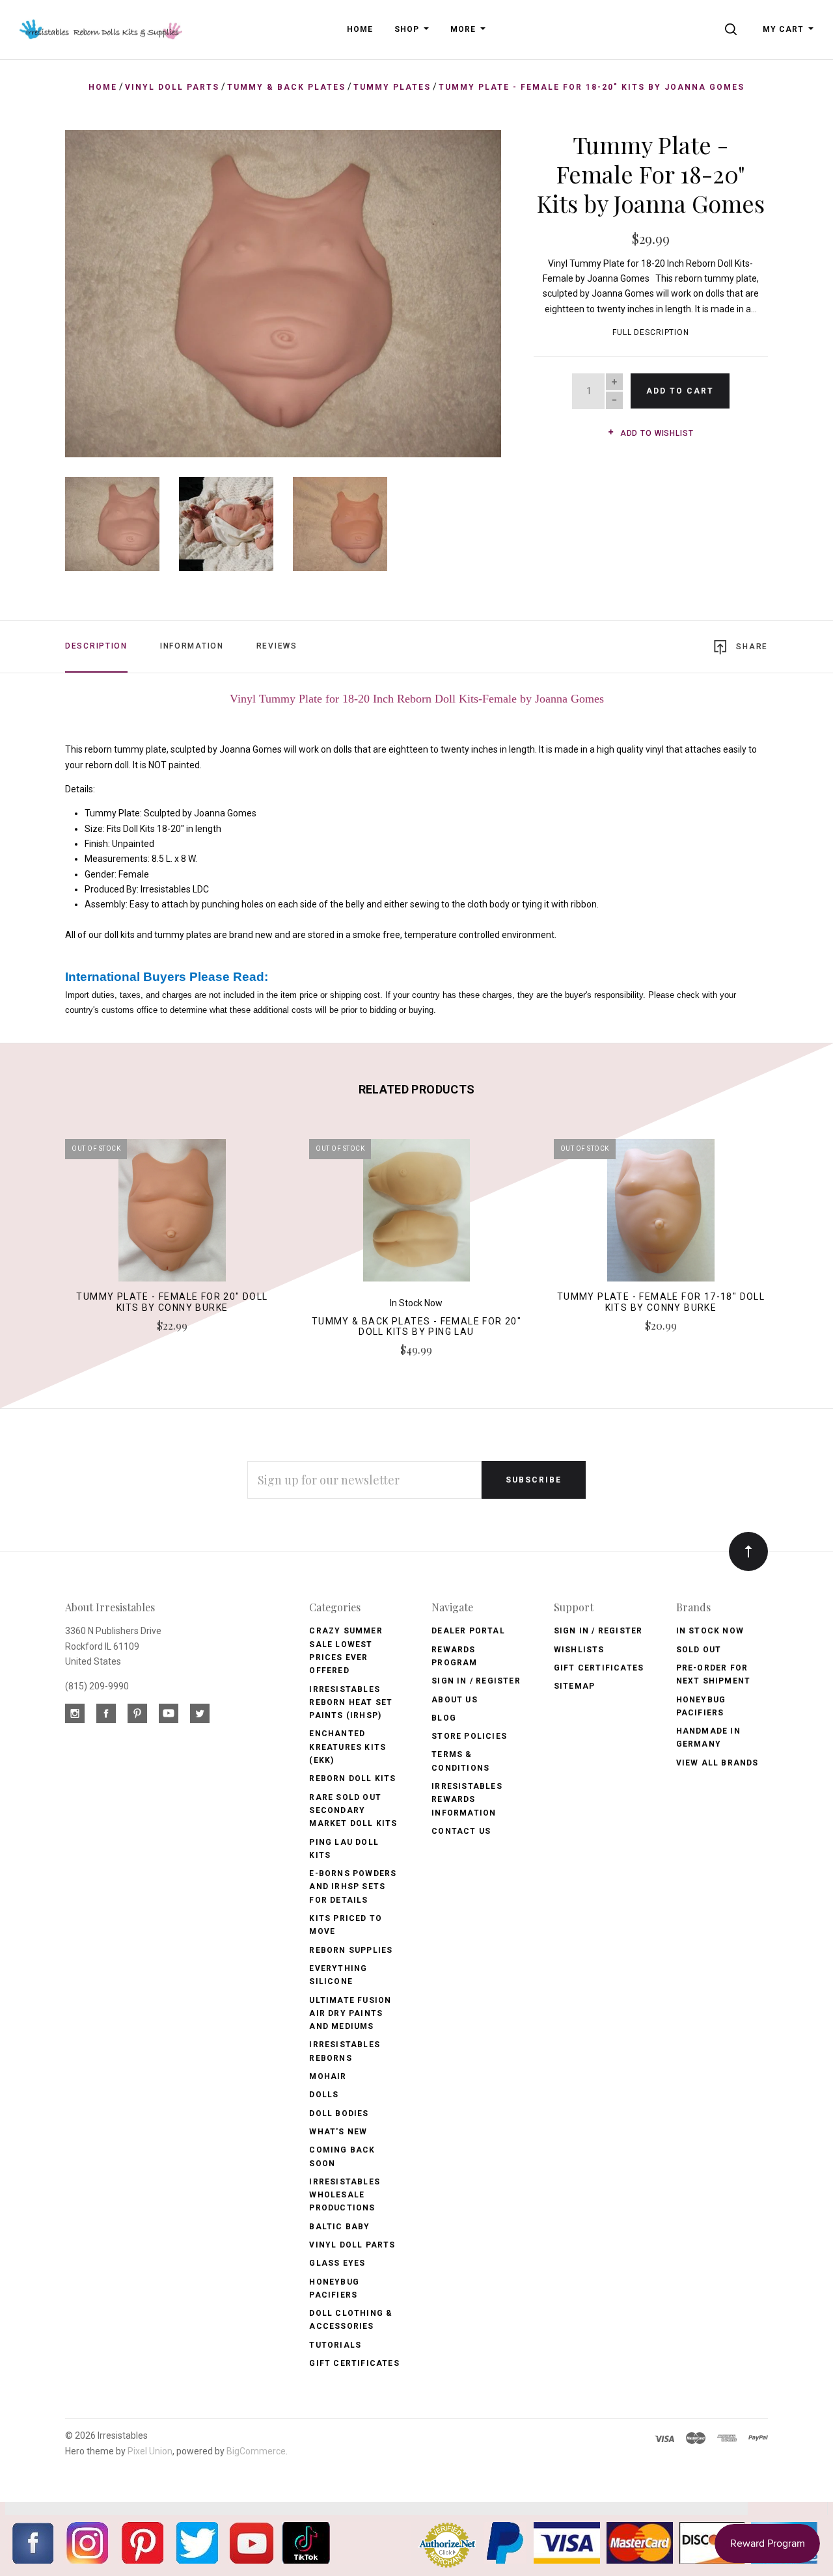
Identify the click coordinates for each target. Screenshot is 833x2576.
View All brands (717, 1763)
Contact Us (461, 1831)
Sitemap (574, 1686)
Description (96, 646)
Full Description (651, 332)
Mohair (328, 2076)
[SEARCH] (733, 29)
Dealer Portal (468, 1631)
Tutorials (335, 2345)
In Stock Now (710, 1631)
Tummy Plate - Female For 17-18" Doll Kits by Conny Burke (661, 1302)
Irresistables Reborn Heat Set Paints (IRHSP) (351, 1703)
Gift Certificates (354, 2363)
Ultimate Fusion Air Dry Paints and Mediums (350, 2014)
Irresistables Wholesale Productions (345, 2195)
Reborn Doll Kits (352, 1778)
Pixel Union (150, 2451)
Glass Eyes (337, 2263)
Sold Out (699, 1650)
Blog (444, 1718)
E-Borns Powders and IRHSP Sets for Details (353, 1887)
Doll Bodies (339, 2113)
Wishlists (579, 1650)
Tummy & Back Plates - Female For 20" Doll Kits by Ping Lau (416, 1327)
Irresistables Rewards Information (467, 1800)
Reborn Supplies (351, 1950)
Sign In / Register (476, 1681)
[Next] (465, 289)
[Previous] (101, 289)
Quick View (172, 1216)
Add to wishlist (655, 433)
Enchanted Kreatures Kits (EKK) (348, 1747)
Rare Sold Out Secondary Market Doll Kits (353, 1811)
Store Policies (469, 1736)
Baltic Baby (339, 2227)
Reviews (277, 646)
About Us (455, 1700)
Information (192, 646)
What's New (338, 2132)
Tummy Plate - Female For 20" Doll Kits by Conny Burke (172, 1302)
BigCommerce (256, 2451)
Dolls (324, 2095)
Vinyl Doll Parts (352, 2245)
